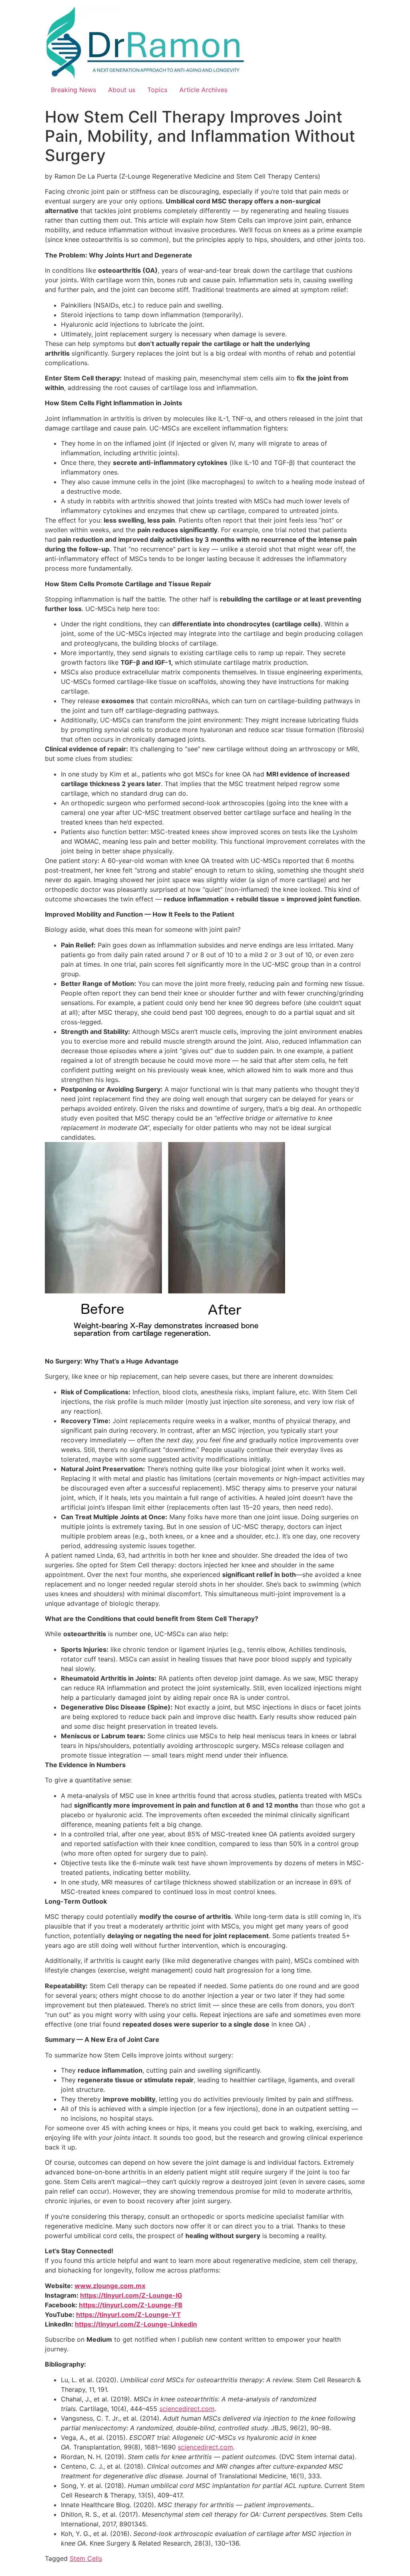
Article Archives (203, 90)
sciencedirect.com (187, 2409)
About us (122, 90)
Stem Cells (86, 2558)
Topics (157, 90)
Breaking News (73, 90)
